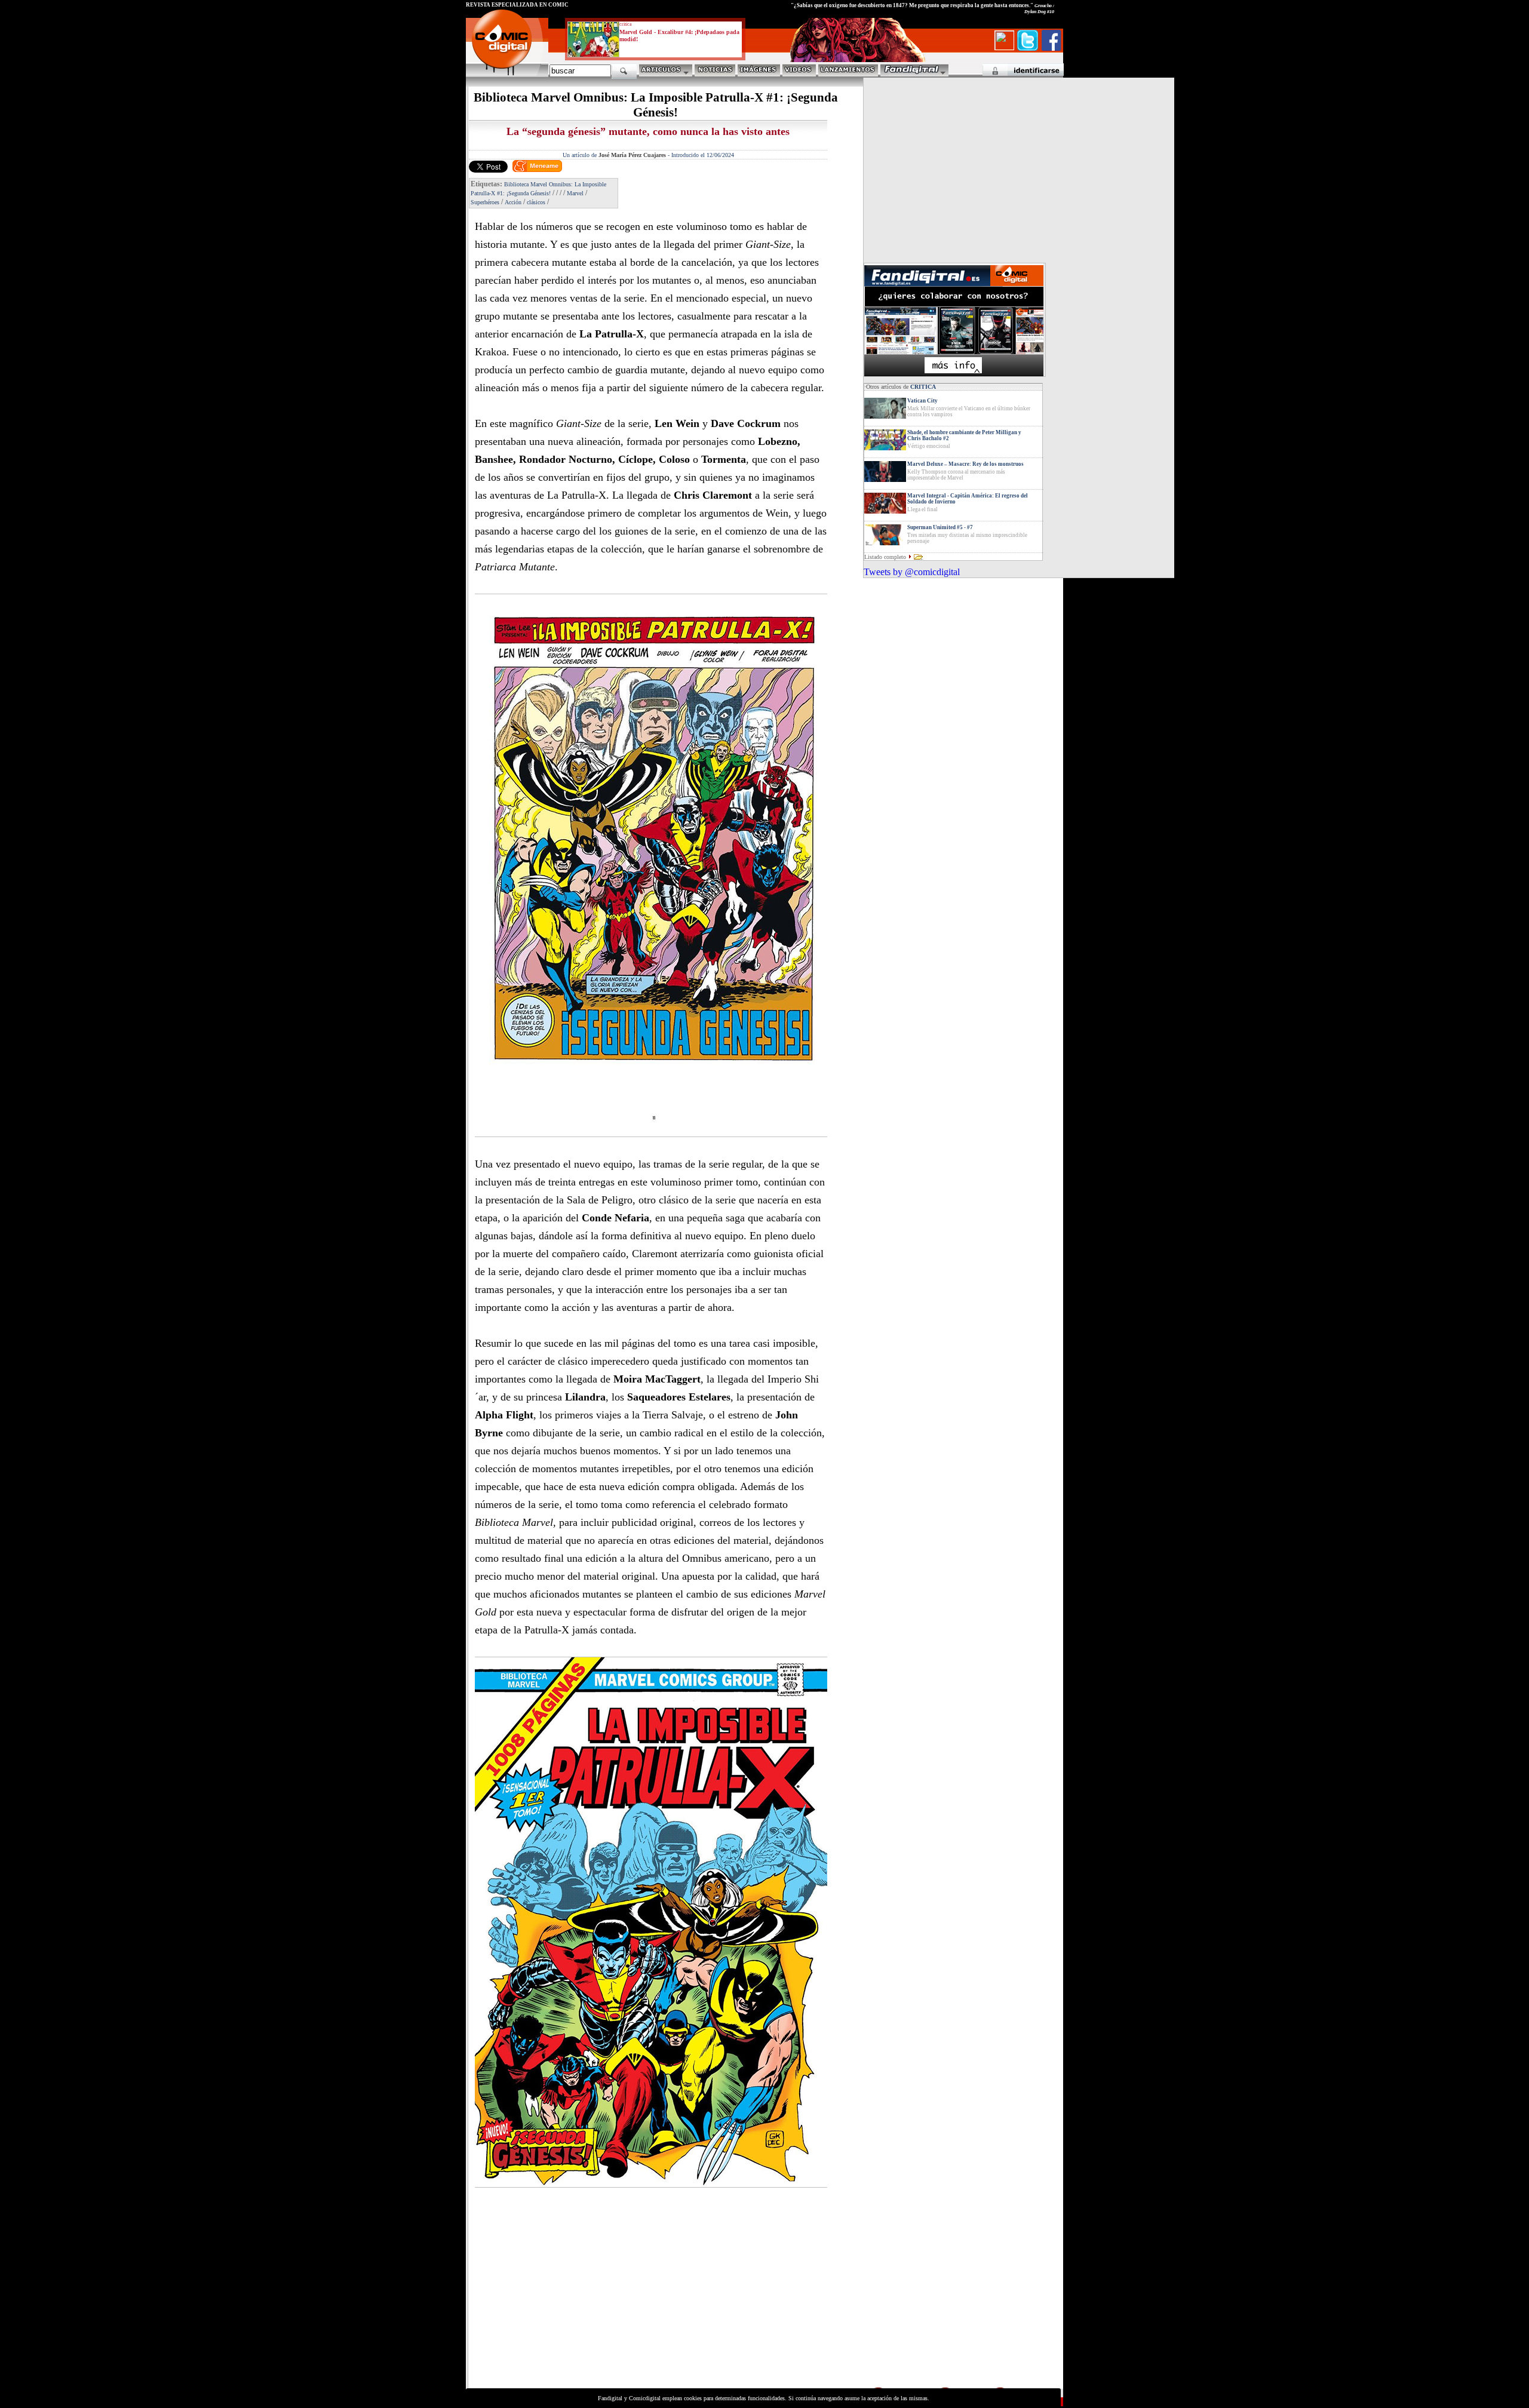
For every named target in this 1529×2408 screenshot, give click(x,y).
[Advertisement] (577, 2302)
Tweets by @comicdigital (912, 572)
